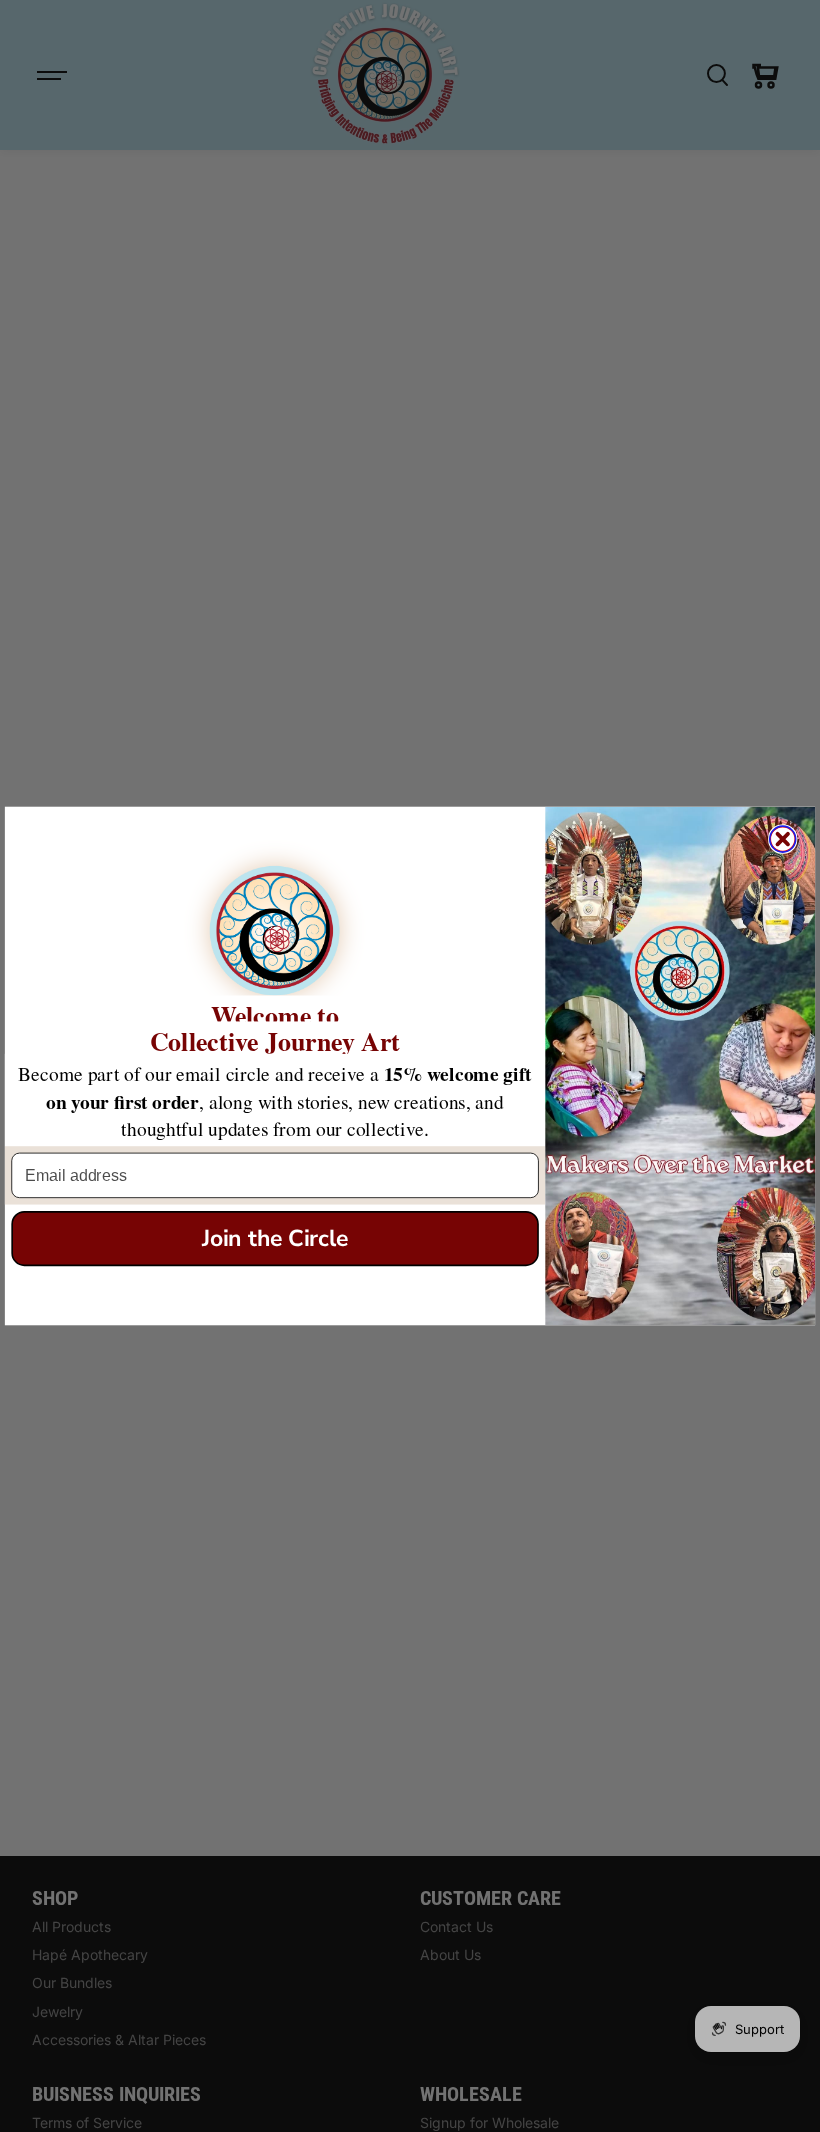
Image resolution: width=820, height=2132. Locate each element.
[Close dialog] (783, 839)
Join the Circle (275, 1238)
